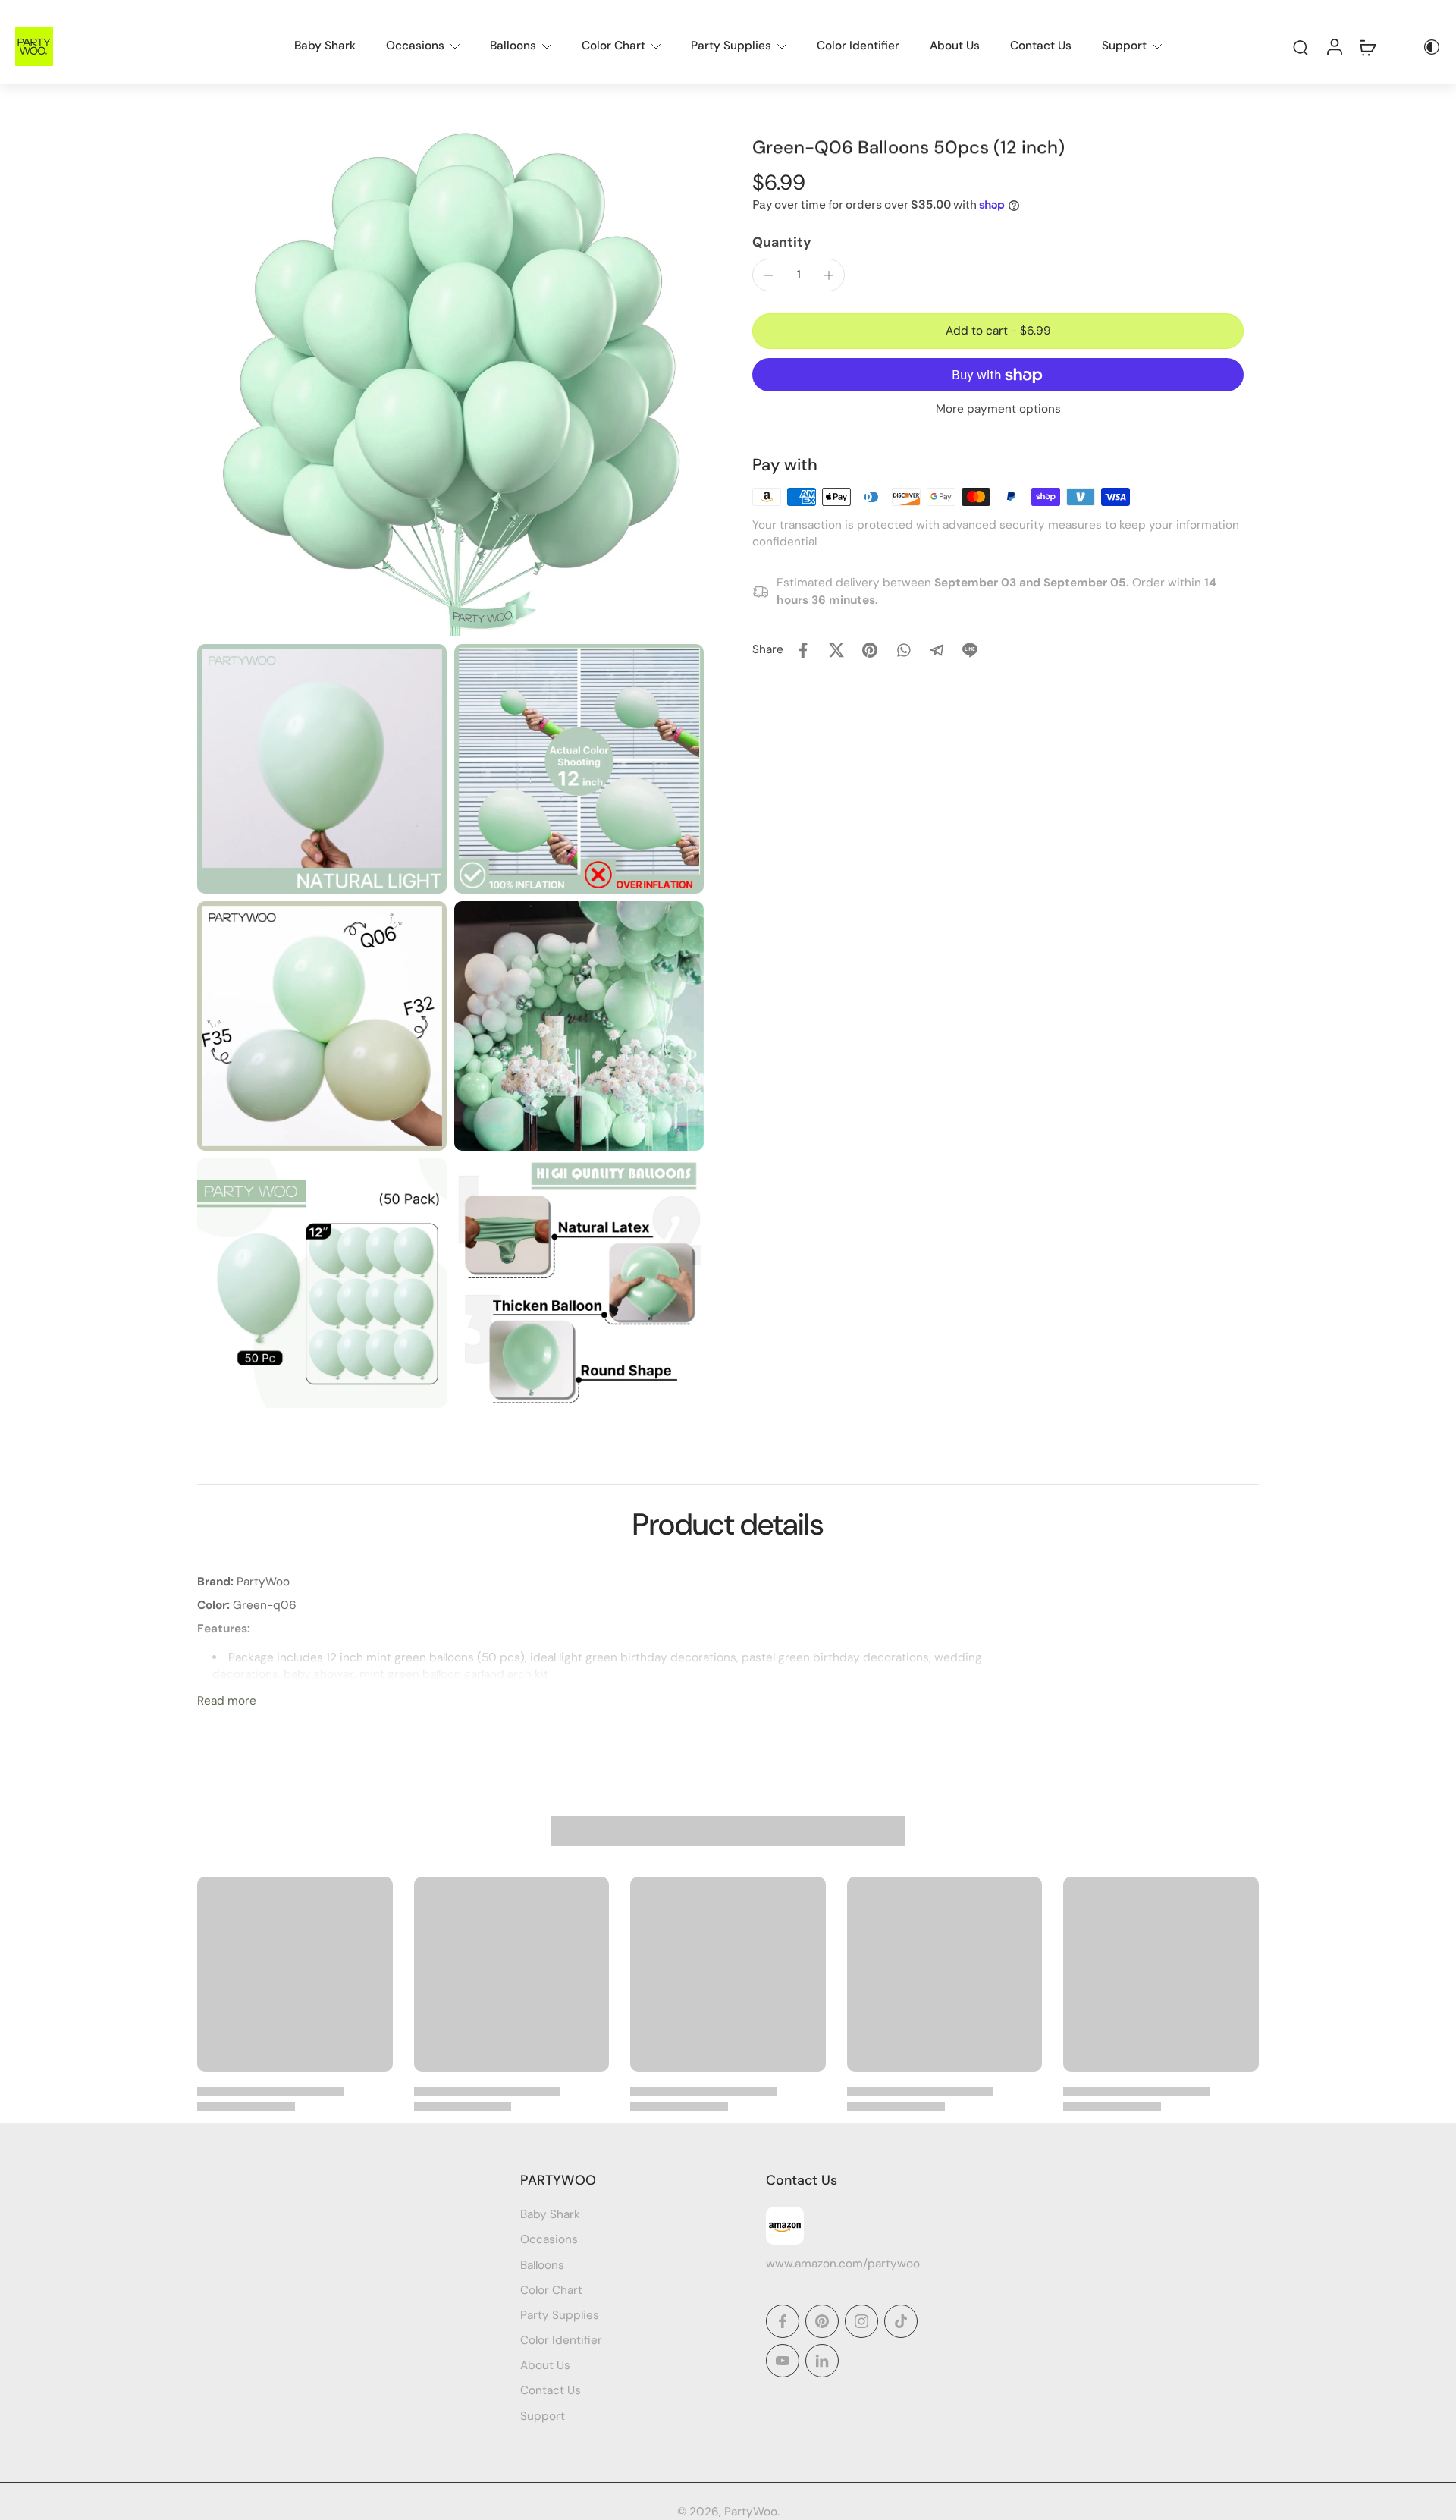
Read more (227, 1701)
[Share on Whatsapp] (903, 650)
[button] (998, 331)
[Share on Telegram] (937, 650)
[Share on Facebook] (803, 650)
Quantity (782, 243)
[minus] (768, 275)
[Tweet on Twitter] (836, 650)
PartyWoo (751, 2512)
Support (1124, 46)
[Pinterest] (822, 2321)
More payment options (998, 410)
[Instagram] (861, 2321)
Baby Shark (325, 46)
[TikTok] (901, 2321)
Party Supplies (731, 46)
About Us (955, 46)
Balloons (513, 46)
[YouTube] (783, 2361)
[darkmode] (1421, 47)
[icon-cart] (1367, 47)
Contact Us (1041, 46)
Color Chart (613, 46)
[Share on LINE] (970, 650)
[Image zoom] (450, 383)
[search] (1301, 47)
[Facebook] (783, 2321)
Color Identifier (858, 46)
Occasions (415, 46)
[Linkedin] (822, 2361)
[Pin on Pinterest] (870, 650)
